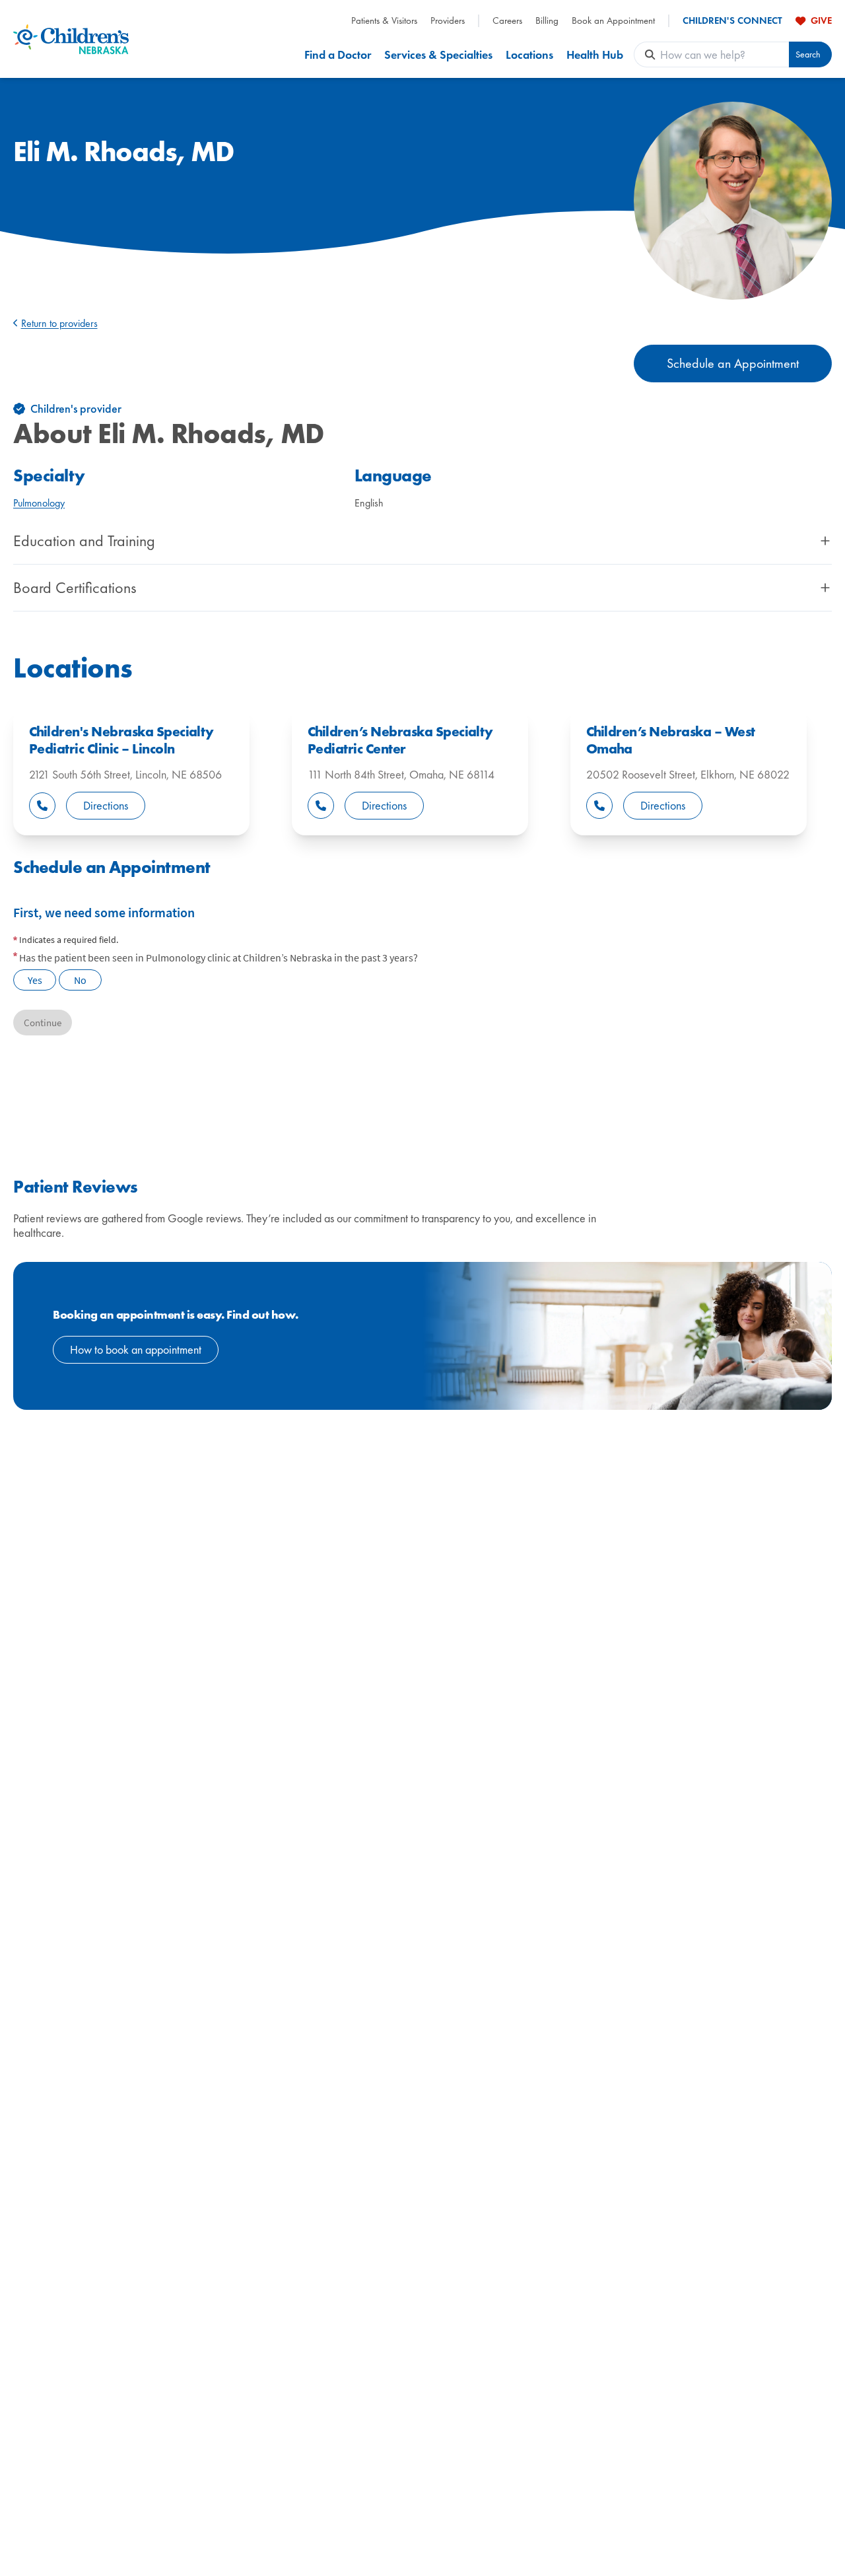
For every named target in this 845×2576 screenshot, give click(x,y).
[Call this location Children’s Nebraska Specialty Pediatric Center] (321, 806)
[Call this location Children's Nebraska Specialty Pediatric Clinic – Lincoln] (42, 806)
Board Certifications (75, 588)
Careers (507, 21)
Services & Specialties (438, 54)
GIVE (821, 20)
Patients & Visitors (384, 21)
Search (808, 54)
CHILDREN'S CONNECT (732, 21)
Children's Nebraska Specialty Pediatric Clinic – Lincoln (121, 740)
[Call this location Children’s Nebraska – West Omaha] (599, 806)
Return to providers (59, 323)
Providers (448, 21)
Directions (106, 805)
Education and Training (84, 541)
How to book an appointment (136, 1349)
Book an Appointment (613, 21)
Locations (529, 54)
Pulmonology (39, 503)
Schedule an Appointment (733, 363)
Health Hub (595, 54)
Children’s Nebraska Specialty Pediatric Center (400, 740)
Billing (547, 21)
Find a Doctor (338, 54)
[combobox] (725, 54)
